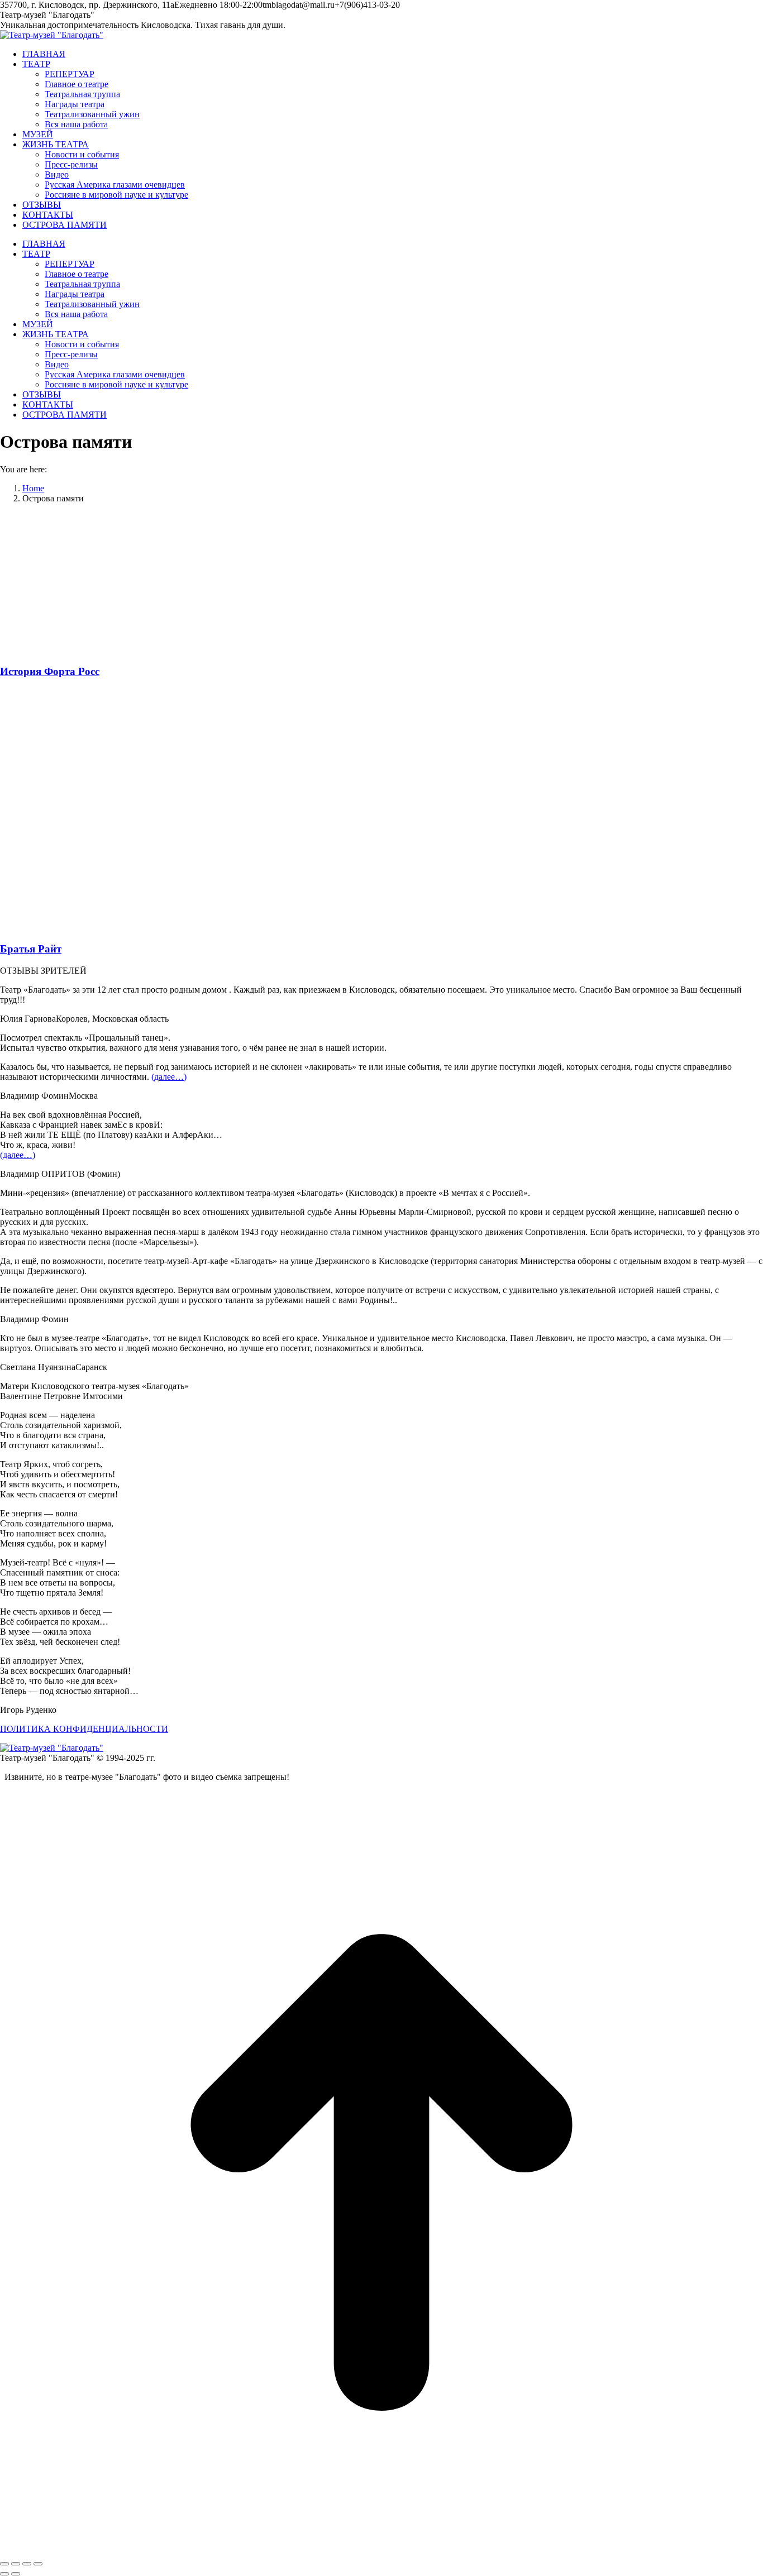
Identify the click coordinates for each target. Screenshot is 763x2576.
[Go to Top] (381, 2551)
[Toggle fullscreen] (27, 2564)
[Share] (16, 2564)
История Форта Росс (50, 671)
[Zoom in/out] (38, 2564)
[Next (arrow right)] (16, 2574)
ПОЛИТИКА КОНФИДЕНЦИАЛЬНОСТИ (84, 1729)
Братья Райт (31, 949)
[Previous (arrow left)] (4, 2574)
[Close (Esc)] (4, 2564)
